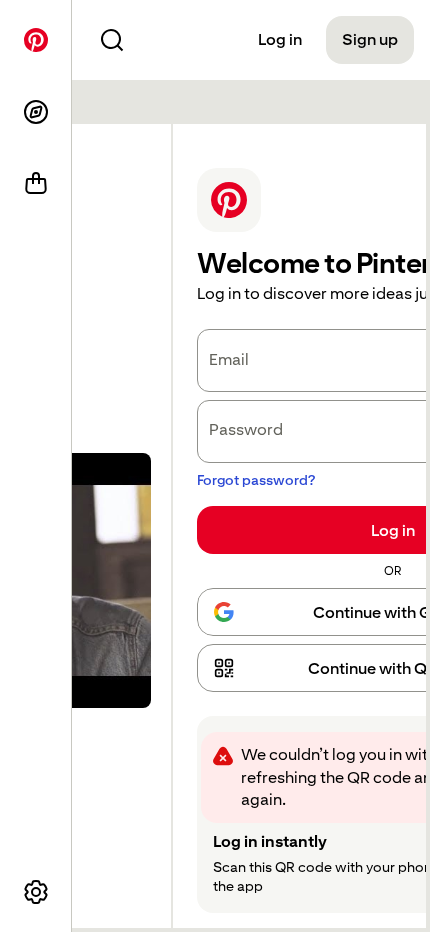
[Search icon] (112, 40)
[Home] (36, 40)
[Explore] (36, 112)
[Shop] (36, 184)
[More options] (36, 892)
